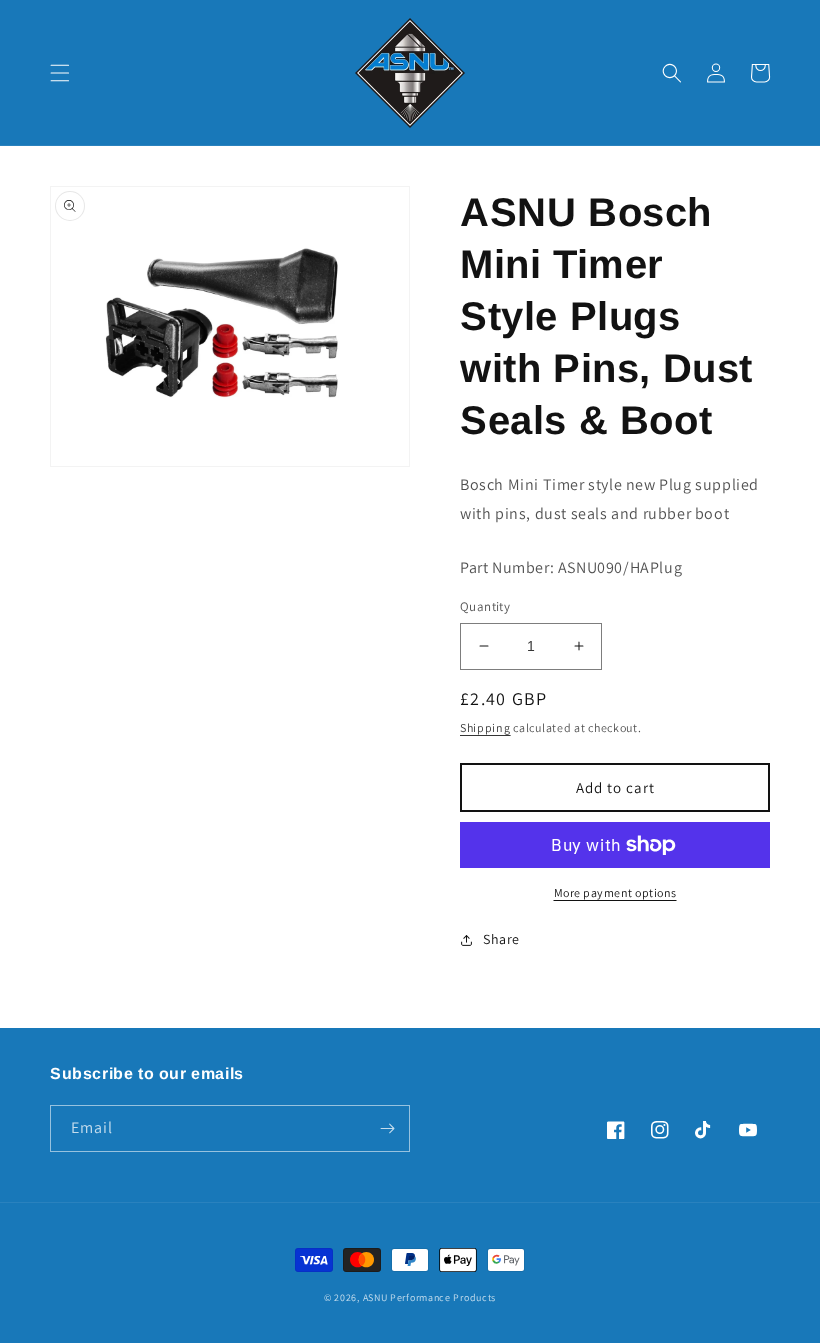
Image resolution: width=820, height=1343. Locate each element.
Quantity (485, 606)
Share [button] (501, 939)
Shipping (485, 727)
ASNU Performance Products (430, 1297)
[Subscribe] (387, 1128)
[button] (60, 73)
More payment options (615, 892)
